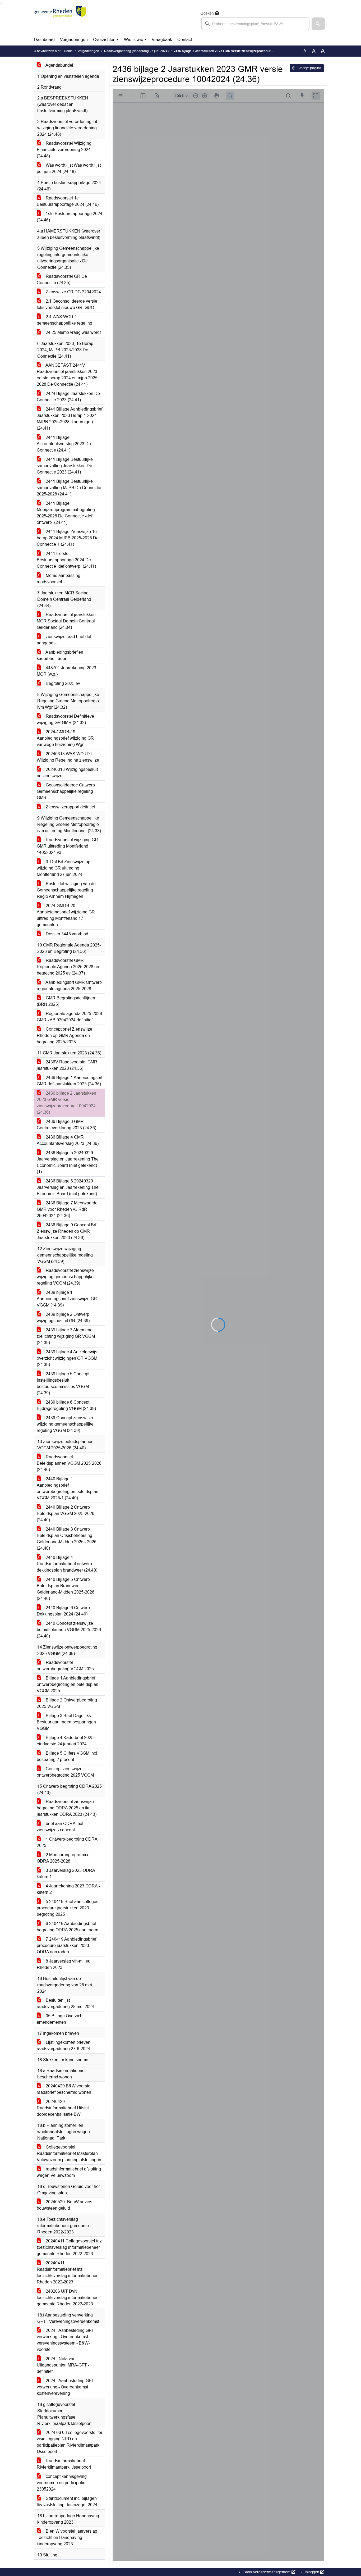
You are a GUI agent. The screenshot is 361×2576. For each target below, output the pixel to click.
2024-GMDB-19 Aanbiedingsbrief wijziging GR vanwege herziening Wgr (65, 738)
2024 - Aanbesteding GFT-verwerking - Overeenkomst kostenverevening (66, 2387)
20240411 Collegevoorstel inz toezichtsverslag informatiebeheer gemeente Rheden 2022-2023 (69, 2247)
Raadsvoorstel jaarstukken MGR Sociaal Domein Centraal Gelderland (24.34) (66, 621)
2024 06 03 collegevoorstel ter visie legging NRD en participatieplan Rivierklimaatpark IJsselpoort (70, 2442)
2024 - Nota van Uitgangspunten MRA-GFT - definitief (63, 2365)
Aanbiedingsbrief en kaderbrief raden (60, 655)
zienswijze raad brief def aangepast (64, 640)
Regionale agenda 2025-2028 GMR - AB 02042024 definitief (69, 1017)
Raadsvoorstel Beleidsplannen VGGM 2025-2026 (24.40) (69, 1463)
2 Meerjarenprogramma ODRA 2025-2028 (63, 1858)
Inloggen (312, 2572)
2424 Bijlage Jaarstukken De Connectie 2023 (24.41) (68, 397)
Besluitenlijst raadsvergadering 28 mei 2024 (65, 2003)
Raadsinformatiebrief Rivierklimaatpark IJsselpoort (64, 2464)
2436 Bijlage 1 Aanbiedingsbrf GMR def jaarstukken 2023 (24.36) (70, 1081)
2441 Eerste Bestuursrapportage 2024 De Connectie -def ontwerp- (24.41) (66, 560)
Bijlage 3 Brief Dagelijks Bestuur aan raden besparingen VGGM (66, 1722)
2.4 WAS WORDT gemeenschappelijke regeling (64, 320)
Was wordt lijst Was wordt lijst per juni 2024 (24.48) (69, 168)
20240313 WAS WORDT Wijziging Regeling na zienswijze (68, 757)
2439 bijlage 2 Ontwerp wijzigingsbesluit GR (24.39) (63, 1317)
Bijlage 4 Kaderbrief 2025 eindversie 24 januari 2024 (65, 1741)
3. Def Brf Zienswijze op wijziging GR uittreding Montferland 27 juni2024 (64, 868)
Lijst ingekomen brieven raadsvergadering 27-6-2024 (64, 2045)
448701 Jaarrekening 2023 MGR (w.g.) (66, 671)
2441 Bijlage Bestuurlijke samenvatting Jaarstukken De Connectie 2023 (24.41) (65, 466)
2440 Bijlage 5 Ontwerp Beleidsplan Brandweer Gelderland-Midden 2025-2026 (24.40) (66, 1589)
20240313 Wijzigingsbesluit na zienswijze (67, 773)
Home (68, 51)
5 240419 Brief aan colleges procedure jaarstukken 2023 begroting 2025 (68, 1908)
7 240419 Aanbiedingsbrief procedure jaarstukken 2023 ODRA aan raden (66, 1945)
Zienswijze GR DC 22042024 (73, 292)
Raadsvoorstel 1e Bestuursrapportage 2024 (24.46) (68, 201)
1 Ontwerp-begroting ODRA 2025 (67, 1842)
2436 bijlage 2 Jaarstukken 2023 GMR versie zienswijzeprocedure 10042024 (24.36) (66, 1103)
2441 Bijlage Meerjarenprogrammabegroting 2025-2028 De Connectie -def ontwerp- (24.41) (66, 513)
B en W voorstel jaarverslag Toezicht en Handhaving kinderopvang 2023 (67, 2538)
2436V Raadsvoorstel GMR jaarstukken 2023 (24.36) (67, 1065)
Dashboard (44, 40)
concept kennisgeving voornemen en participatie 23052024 (62, 2483)
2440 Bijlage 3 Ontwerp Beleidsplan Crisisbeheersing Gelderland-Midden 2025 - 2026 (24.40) (67, 1539)
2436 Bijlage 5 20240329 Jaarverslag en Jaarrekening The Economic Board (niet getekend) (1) (68, 1162)
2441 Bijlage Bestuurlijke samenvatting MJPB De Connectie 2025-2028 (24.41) (69, 488)
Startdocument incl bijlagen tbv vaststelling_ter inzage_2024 (67, 2502)
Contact (185, 40)
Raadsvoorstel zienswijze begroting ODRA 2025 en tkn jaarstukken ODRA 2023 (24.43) (67, 1808)
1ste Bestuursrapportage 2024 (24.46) (70, 217)
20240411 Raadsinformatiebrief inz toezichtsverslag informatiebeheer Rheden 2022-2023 (68, 2272)
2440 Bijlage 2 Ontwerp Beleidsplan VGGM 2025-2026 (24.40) (66, 1514)
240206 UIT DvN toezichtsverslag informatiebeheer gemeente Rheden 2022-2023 (68, 2298)
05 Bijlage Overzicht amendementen (60, 2019)
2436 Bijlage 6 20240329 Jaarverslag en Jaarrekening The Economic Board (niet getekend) (68, 1187)
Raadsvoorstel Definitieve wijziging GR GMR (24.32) (65, 719)
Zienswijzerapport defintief (70, 807)
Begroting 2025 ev (62, 683)
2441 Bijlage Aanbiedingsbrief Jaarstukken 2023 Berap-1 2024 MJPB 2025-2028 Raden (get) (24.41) (70, 419)
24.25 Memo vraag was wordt (73, 332)
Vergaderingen (74, 40)
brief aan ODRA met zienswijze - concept (60, 1827)
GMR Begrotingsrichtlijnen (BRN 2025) (66, 1001)
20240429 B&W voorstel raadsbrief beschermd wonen (64, 2089)
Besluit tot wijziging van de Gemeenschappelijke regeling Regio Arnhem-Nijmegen (66, 890)
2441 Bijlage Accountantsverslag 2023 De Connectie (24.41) (64, 444)
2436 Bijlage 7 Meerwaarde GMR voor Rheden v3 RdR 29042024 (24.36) (67, 1209)
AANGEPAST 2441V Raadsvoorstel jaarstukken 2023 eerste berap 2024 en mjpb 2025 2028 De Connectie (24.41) (67, 375)
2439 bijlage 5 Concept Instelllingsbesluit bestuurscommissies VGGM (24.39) (63, 1383)
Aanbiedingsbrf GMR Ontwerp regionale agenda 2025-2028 (69, 986)
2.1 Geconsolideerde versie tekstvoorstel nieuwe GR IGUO (67, 304)
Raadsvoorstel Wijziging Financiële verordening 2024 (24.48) (64, 150)
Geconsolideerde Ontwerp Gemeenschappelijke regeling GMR (66, 791)
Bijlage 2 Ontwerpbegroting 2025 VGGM (67, 1703)
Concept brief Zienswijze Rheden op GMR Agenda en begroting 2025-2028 (64, 1036)
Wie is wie (134, 40)
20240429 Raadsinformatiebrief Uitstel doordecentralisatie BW (63, 2108)
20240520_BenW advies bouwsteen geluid (64, 2205)
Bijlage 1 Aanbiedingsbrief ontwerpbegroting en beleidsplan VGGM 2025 (68, 1684)
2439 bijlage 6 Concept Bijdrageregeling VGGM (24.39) (66, 1405)
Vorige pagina (309, 68)
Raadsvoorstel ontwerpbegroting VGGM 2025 (65, 1666)
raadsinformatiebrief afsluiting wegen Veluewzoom (69, 2172)
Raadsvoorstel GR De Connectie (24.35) (62, 279)
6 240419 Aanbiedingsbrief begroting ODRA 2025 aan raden (68, 1927)
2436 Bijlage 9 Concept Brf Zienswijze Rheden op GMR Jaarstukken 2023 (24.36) (66, 1231)
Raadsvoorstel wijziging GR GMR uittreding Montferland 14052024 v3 (67, 846)
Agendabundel (59, 65)
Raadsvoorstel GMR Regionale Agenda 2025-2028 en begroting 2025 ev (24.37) (68, 967)
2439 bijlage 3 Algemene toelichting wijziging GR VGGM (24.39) (66, 1336)
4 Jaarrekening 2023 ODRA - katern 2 (68, 1889)
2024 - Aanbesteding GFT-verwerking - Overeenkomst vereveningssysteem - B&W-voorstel (66, 2340)
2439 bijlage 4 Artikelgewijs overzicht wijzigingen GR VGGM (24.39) (67, 1358)
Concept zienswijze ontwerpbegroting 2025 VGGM (65, 1772)
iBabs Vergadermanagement (267, 2572)
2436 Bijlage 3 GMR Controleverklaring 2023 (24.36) (66, 1125)
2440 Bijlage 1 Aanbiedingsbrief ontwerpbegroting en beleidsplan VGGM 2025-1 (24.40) (68, 1488)
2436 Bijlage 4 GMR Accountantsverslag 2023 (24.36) (68, 1140)
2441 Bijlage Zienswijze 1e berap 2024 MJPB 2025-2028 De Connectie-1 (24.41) (68, 538)
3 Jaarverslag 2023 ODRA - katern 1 (67, 1874)
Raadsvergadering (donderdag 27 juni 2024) (136, 51)
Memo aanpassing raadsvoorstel (59, 579)
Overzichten (104, 40)
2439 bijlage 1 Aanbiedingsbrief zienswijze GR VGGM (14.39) (67, 1299)
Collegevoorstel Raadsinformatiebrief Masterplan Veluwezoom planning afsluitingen (69, 2153)
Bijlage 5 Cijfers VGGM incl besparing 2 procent (67, 1756)
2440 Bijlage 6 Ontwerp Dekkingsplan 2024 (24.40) (63, 1611)
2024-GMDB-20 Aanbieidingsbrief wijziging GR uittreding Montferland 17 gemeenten (66, 915)
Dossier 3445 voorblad (66, 934)
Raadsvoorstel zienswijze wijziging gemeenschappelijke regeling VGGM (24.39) (65, 1277)
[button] (318, 24)
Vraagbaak (162, 40)
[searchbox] (255, 24)
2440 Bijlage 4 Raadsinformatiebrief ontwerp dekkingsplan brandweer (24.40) (67, 1564)
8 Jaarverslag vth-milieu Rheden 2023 (64, 1964)
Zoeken (207, 13)
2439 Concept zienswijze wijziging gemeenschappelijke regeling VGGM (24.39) (65, 1424)
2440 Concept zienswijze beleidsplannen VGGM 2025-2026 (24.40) (69, 1630)
